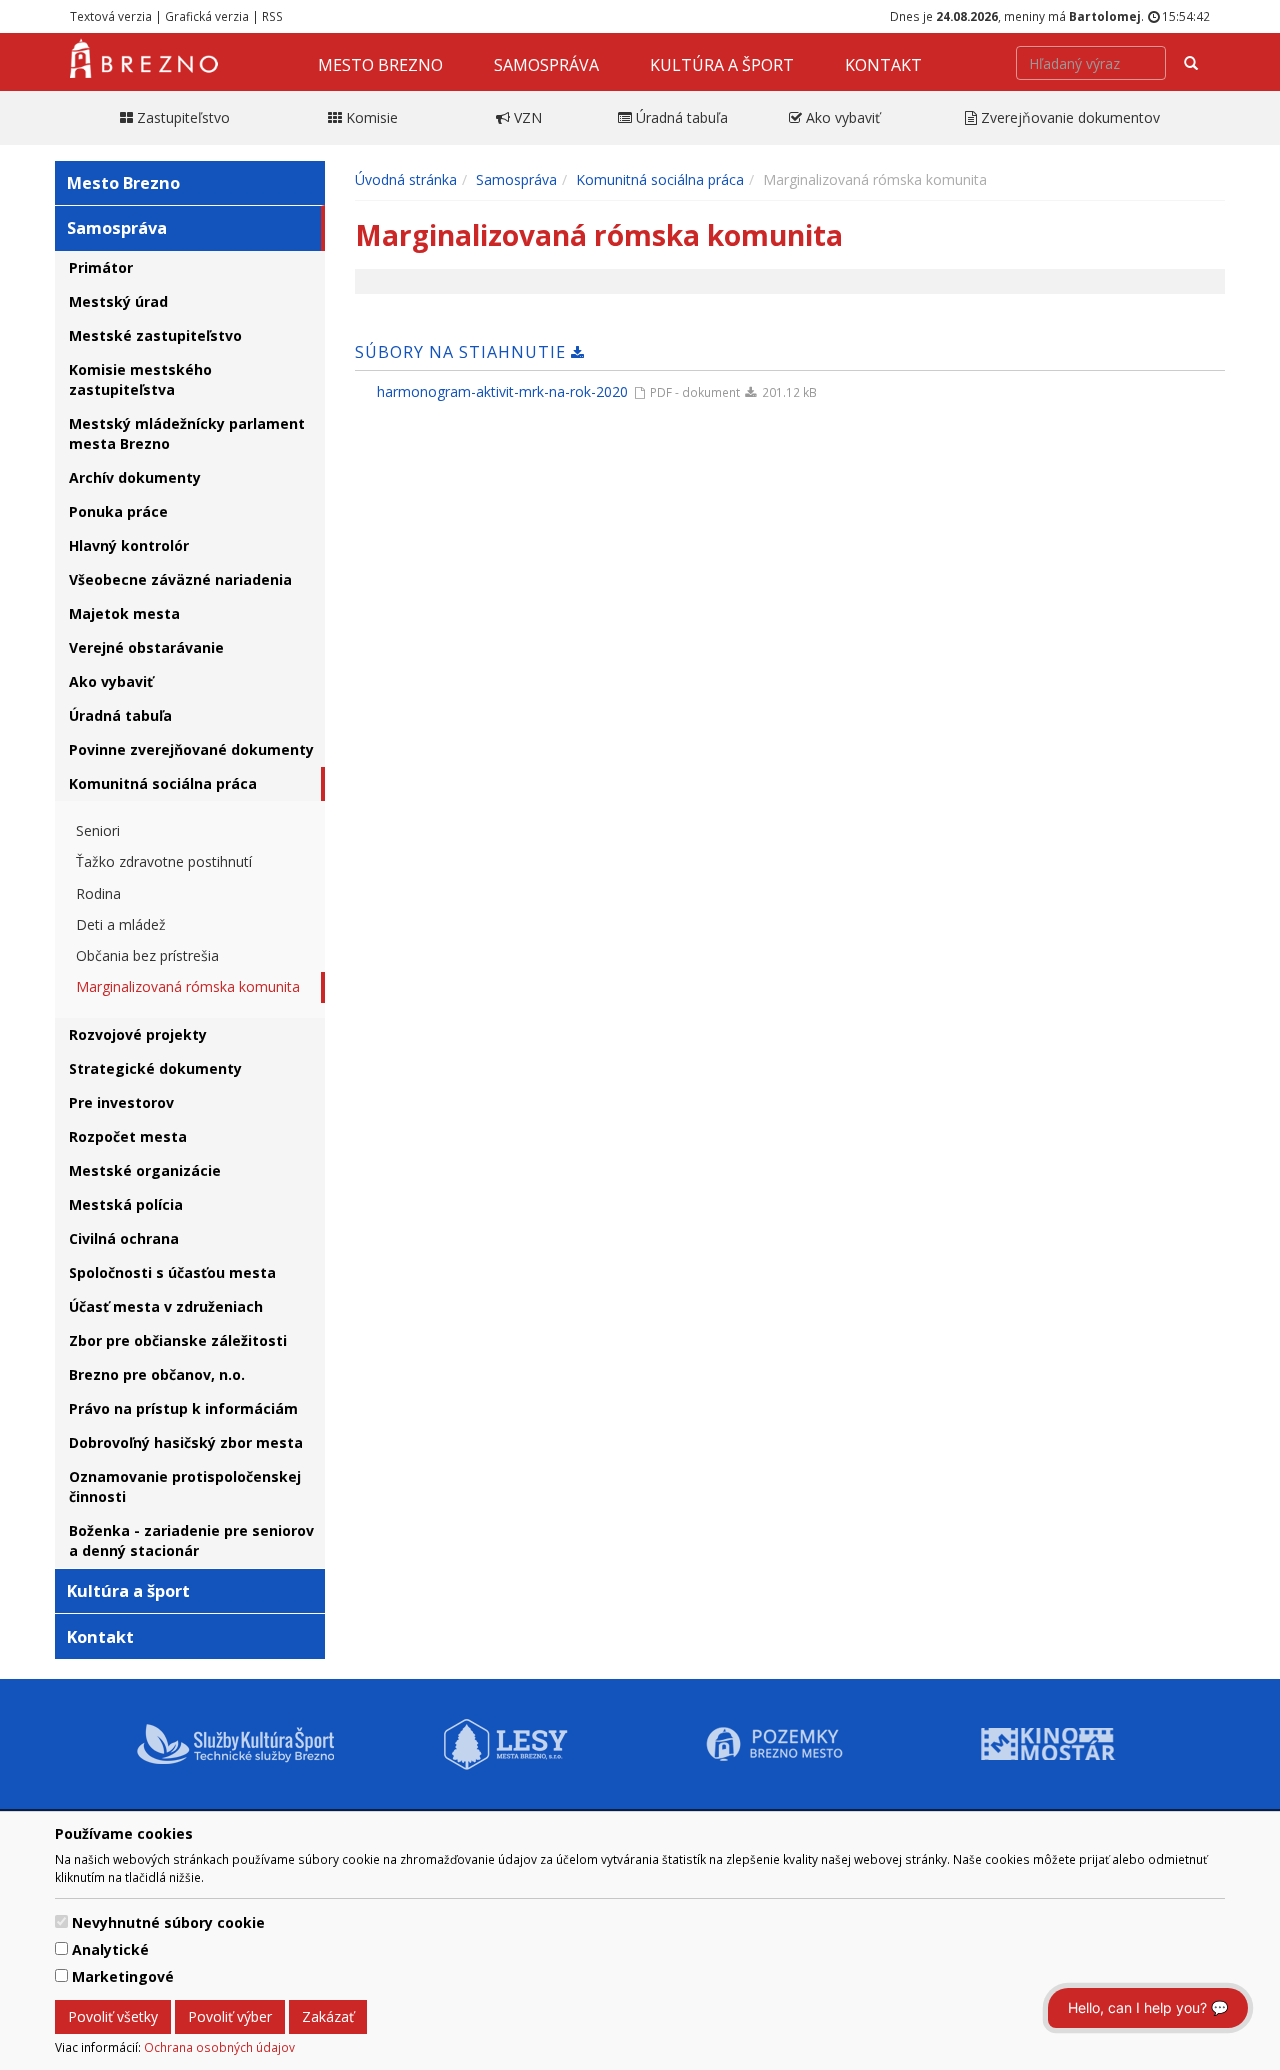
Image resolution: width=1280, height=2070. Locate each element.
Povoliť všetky (113, 2016)
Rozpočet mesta (128, 1136)
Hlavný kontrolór (129, 545)
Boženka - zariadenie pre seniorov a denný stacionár (191, 1540)
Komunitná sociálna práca (163, 783)
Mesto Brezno (380, 65)
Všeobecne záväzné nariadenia (180, 579)
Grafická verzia (207, 16)
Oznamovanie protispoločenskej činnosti (185, 1486)
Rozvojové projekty (138, 1034)
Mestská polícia (126, 1204)
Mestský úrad (118, 301)
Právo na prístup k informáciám (183, 1408)
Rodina (98, 893)
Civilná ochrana (124, 1238)
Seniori (98, 830)
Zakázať (328, 2016)
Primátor (101, 267)
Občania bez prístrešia (147, 955)
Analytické (110, 1949)
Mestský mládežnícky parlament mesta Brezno (187, 433)
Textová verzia (111, 16)
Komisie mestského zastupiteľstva (140, 379)
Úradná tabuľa (120, 715)
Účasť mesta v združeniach (166, 1306)
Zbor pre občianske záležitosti (178, 1340)
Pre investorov (121, 1102)
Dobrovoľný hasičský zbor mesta (186, 1442)
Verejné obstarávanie (146, 647)
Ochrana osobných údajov (219, 2047)
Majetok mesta (124, 613)
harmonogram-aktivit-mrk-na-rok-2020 (502, 391)
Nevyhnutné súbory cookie (168, 1922)
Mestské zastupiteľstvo (155, 335)
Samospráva (546, 65)
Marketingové (123, 1976)
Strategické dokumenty (155, 1068)
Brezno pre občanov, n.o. (157, 1374)
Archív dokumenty (135, 477)
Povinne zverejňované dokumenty (191, 749)
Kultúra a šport (722, 65)
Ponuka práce (118, 511)
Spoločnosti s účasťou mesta (172, 1272)
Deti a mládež (121, 924)
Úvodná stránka (406, 179)
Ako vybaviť (111, 681)
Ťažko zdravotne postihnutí (164, 861)
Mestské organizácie (145, 1170)
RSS (272, 16)
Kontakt (883, 65)
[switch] (61, 1921)
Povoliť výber (230, 2016)
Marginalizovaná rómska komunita (188, 986)
